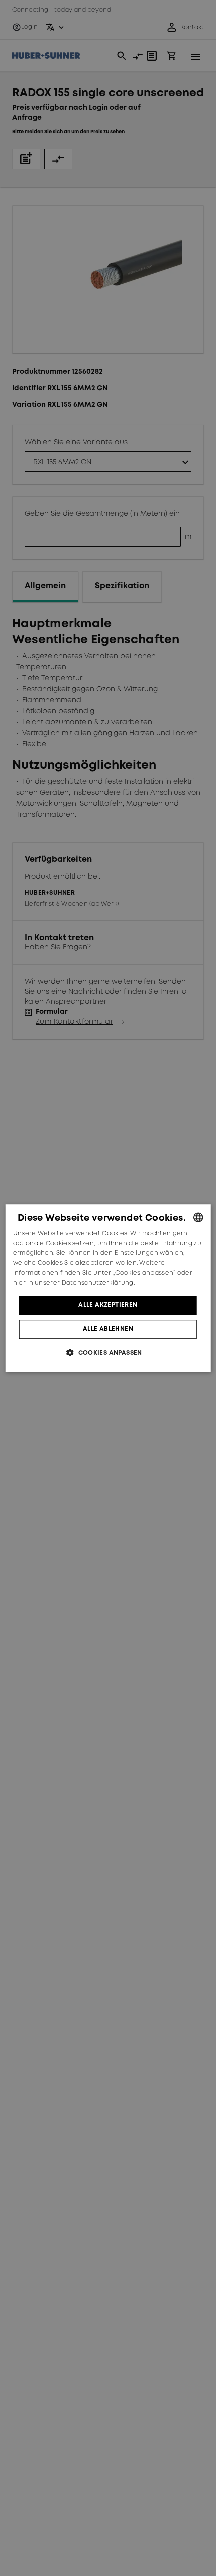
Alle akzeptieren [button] (108, 1305)
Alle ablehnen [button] (108, 1329)
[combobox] (198, 1217)
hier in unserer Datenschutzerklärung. (74, 1283)
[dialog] (108, 1288)
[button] (108, 1353)
